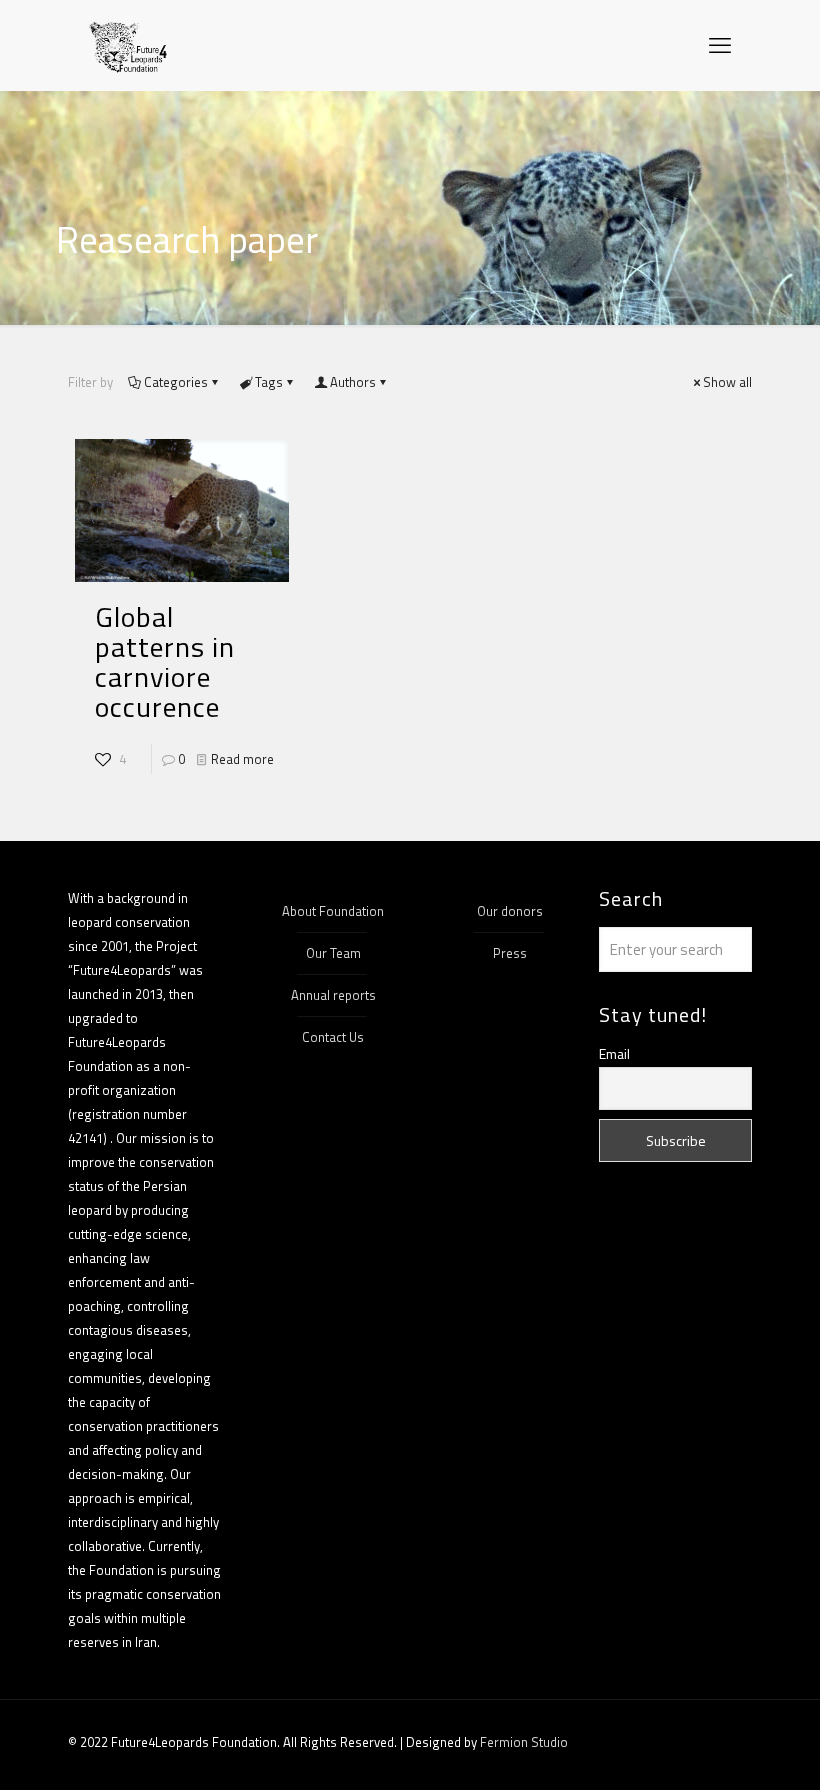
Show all (727, 382)
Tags (269, 382)
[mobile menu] (720, 45)
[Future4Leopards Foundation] (128, 45)
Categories (176, 382)
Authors (353, 382)
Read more (242, 759)
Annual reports (333, 995)
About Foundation (333, 911)
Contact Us (333, 1037)
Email (614, 1053)
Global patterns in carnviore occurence (165, 661)
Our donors (510, 911)
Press (510, 953)
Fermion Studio (524, 1742)
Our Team (333, 953)
